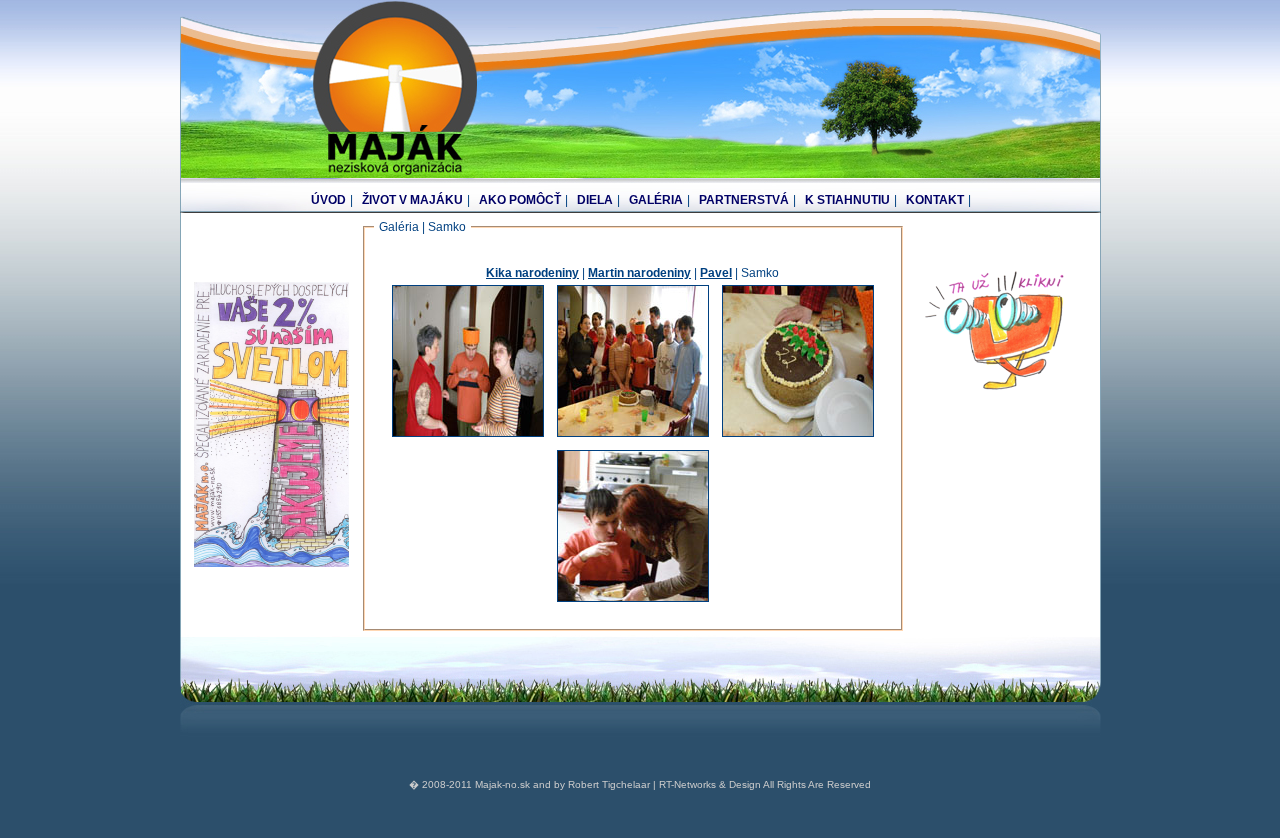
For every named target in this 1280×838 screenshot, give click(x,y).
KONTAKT (935, 200)
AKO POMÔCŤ (520, 200)
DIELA (595, 200)
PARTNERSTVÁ (744, 200)
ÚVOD (328, 200)
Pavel (716, 273)
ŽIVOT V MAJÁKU (412, 200)
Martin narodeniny (639, 273)
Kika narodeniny (532, 273)
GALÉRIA (656, 200)
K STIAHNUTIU (847, 200)
